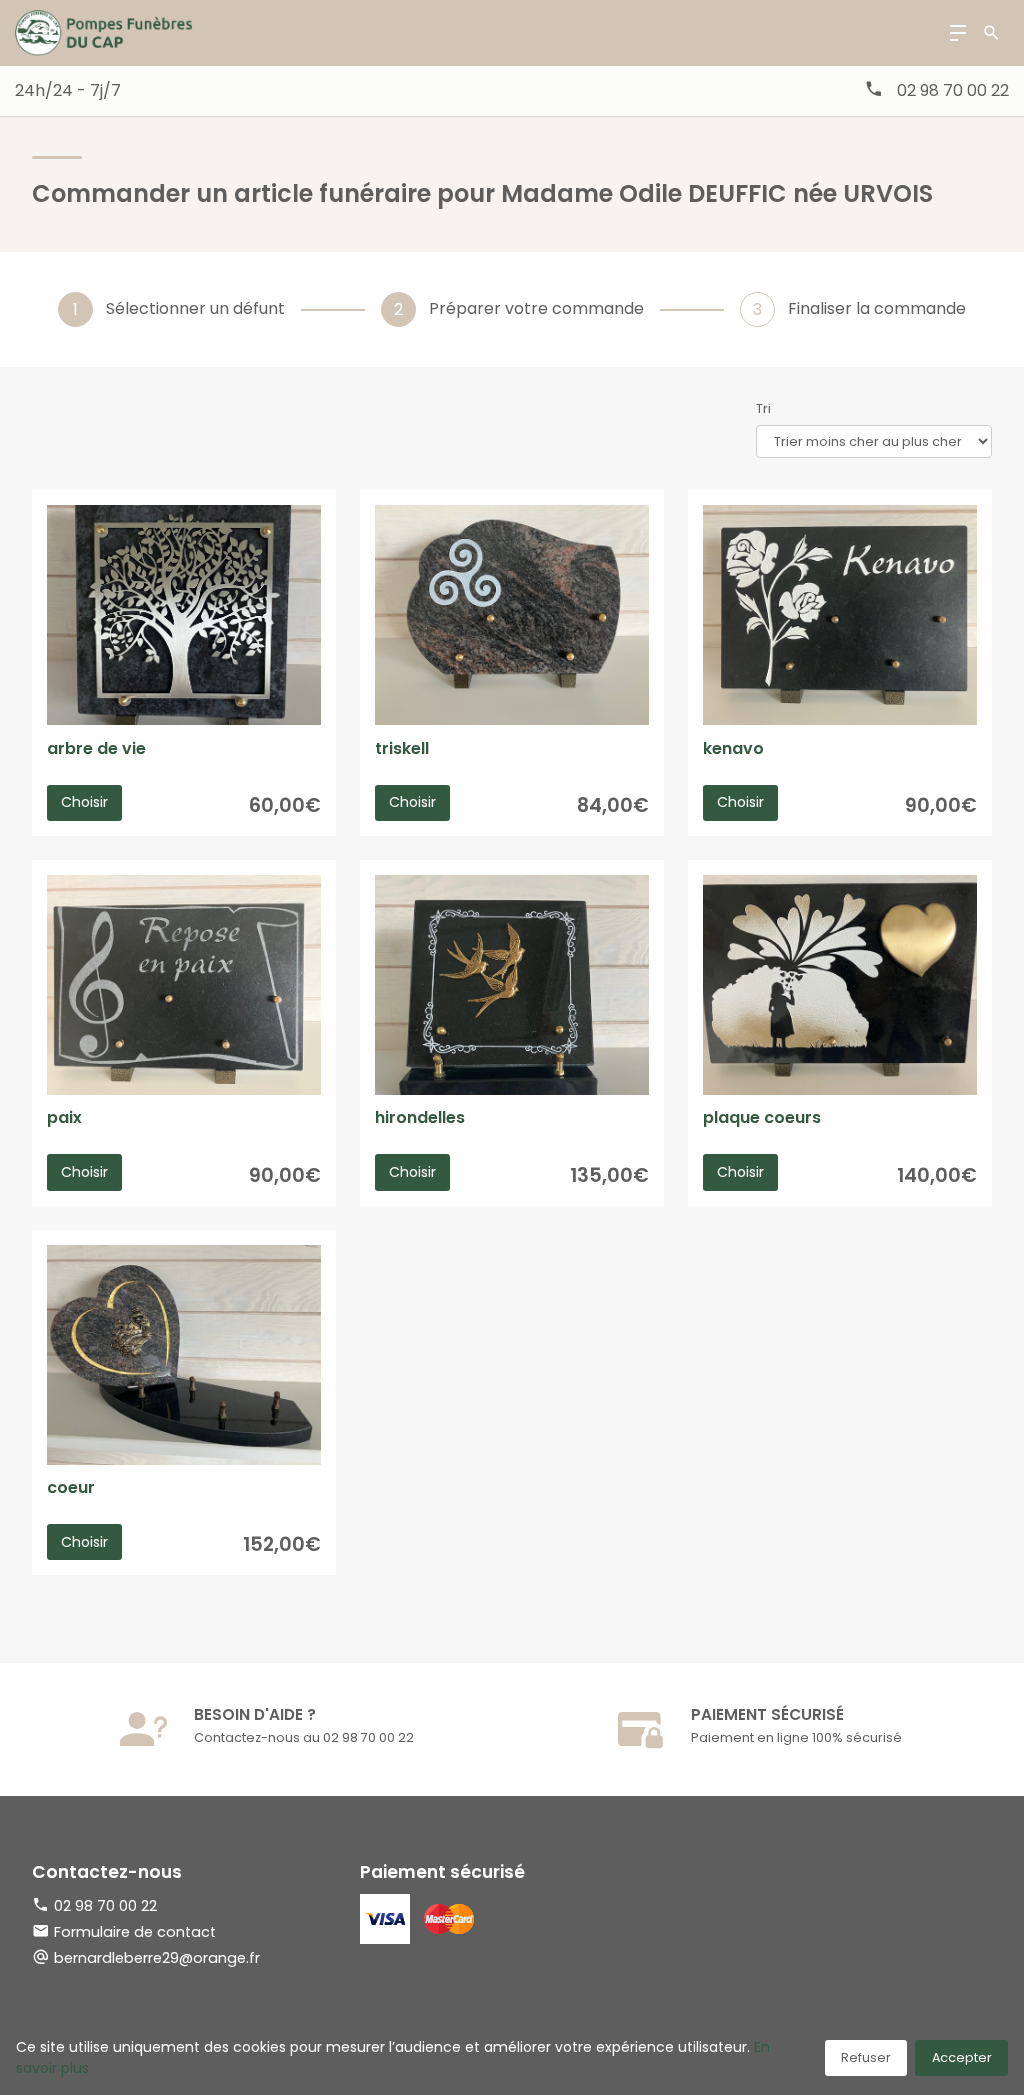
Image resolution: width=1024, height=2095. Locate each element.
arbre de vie (96, 748)
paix (64, 1117)
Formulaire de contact (135, 1932)
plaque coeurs (762, 1117)
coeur (71, 1487)
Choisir (84, 802)
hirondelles (420, 1117)
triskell (402, 748)
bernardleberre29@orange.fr (157, 1958)
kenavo (733, 748)
